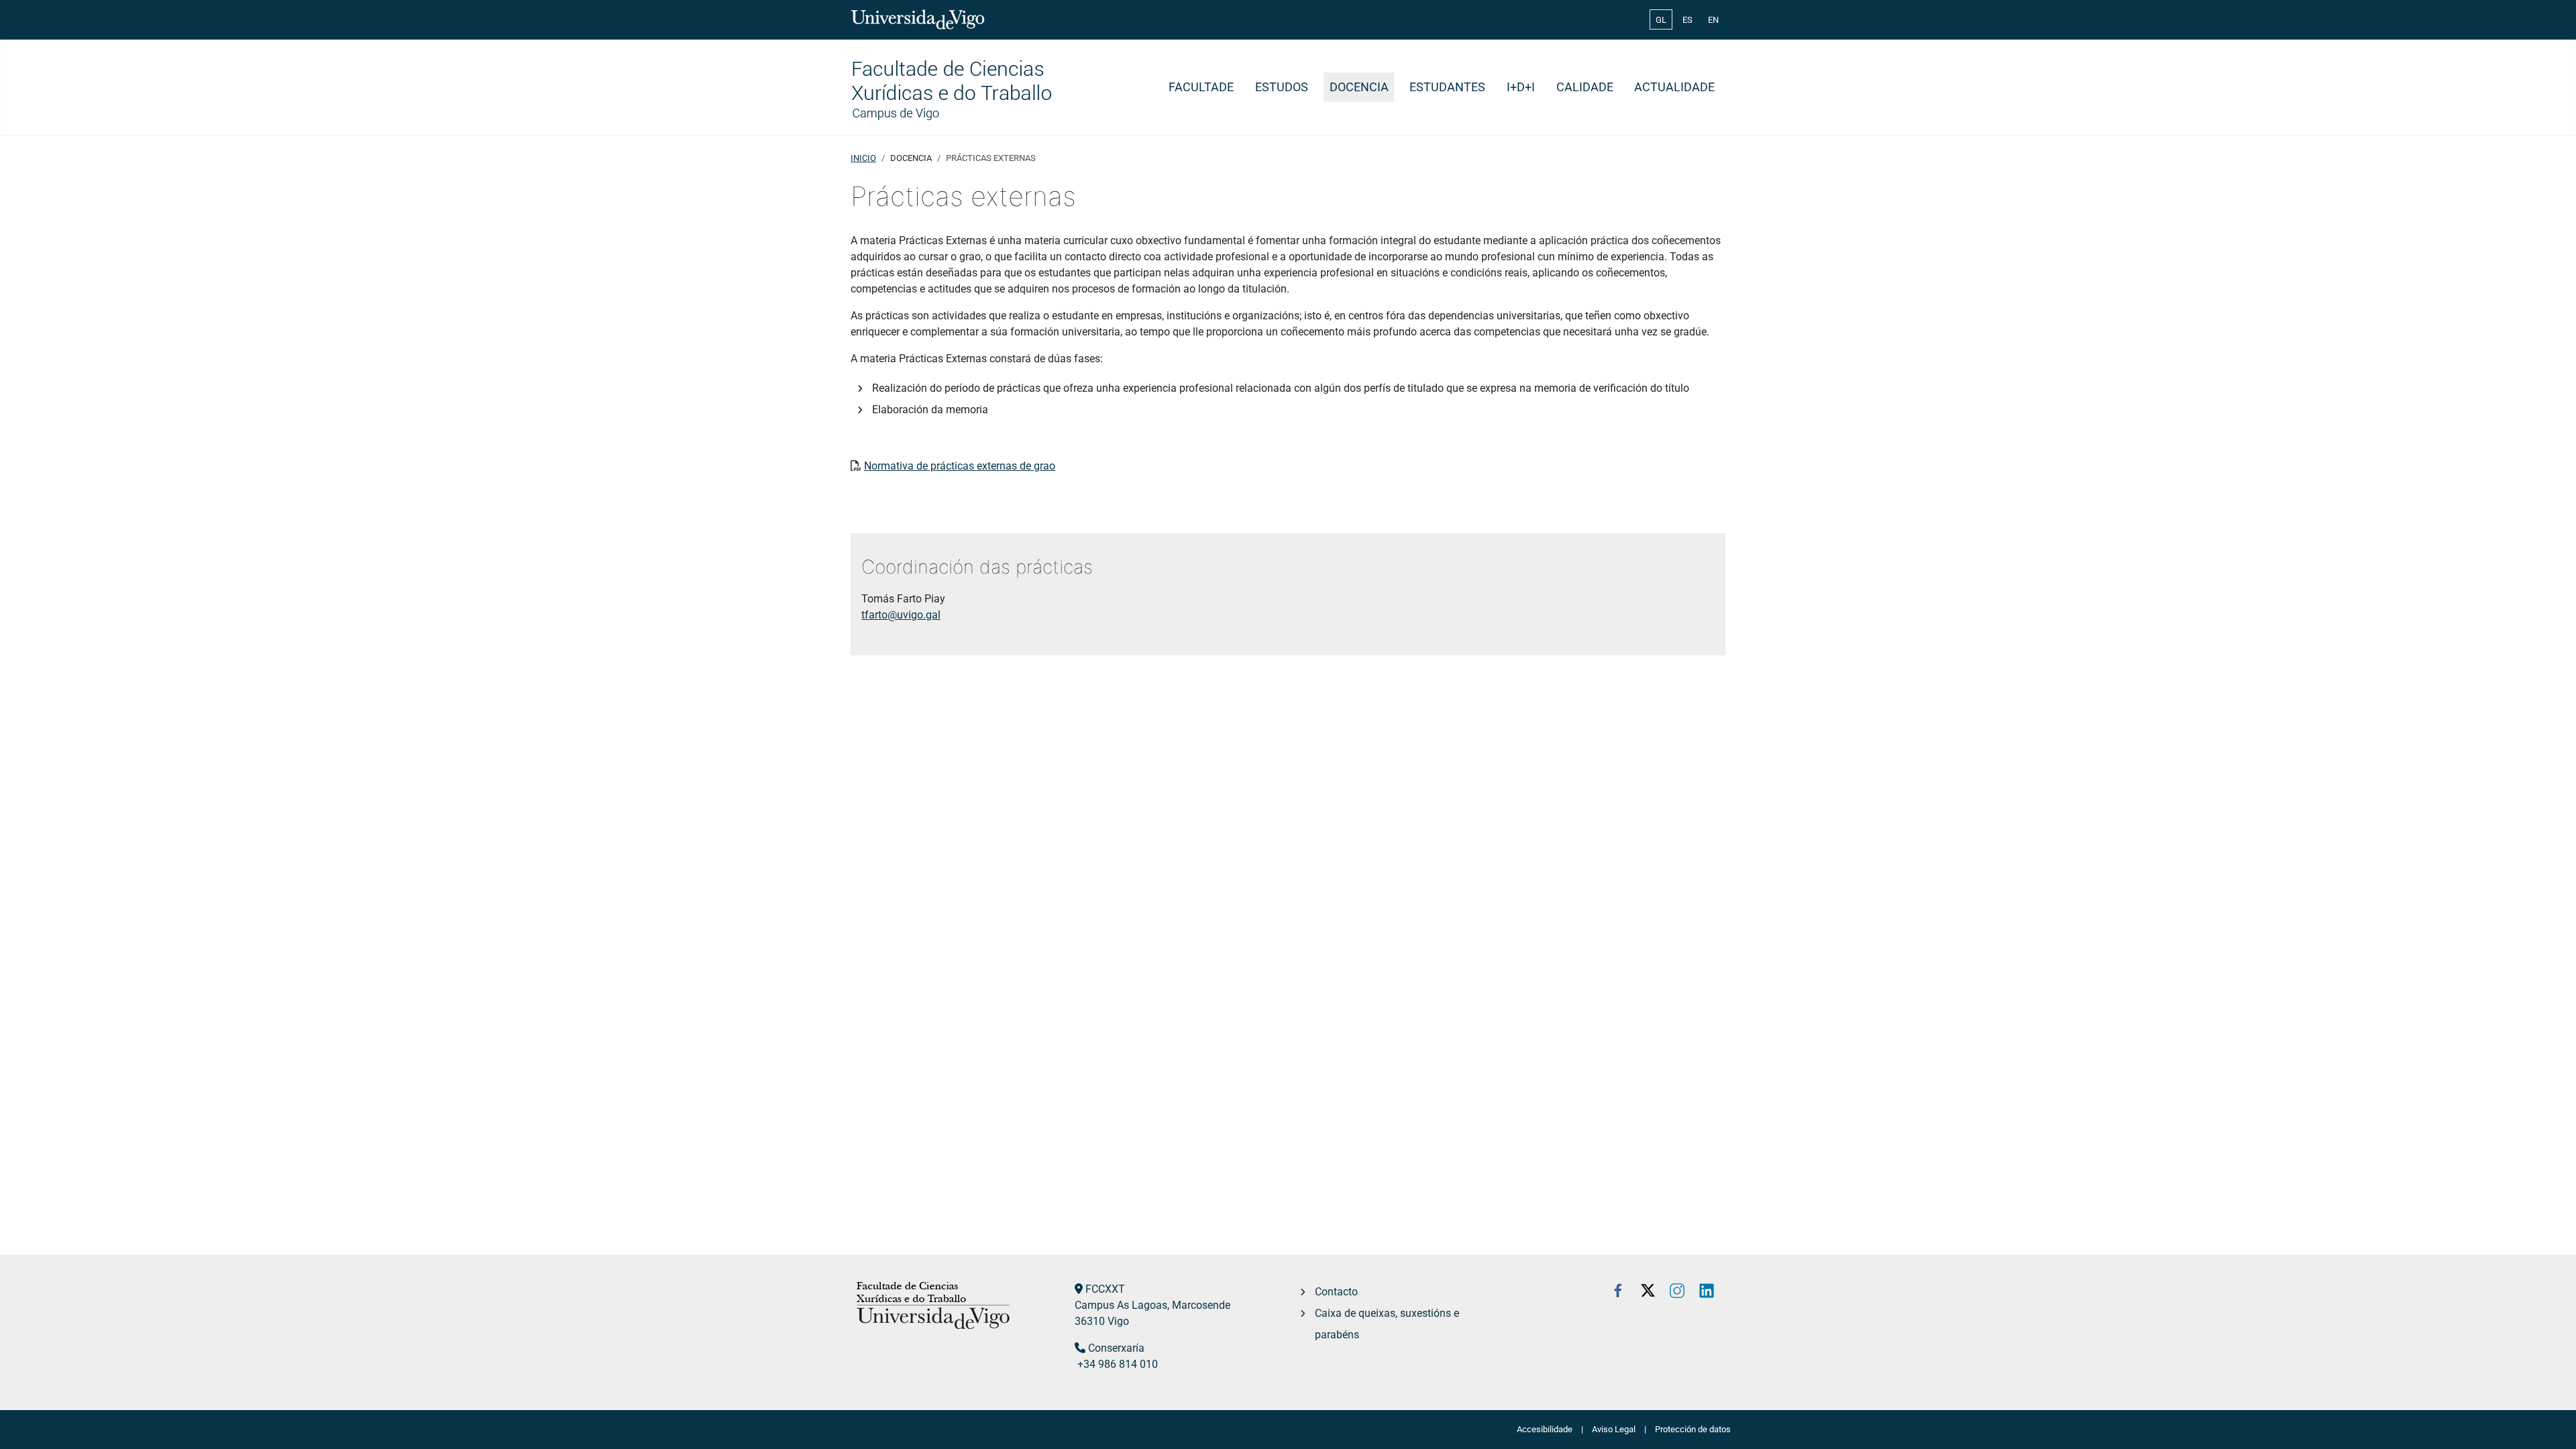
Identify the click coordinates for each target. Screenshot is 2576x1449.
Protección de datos (1693, 1429)
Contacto (1336, 1292)
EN (1713, 20)
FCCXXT (1105, 1289)
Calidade (1585, 87)
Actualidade (1674, 87)
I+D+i (1521, 87)
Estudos (1282, 87)
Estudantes (1447, 87)
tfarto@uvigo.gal (901, 615)
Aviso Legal (1614, 1429)
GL (1661, 20)
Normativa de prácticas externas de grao (960, 466)
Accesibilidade (1545, 1429)
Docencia (1359, 87)
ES (1687, 20)
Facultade (1201, 87)
